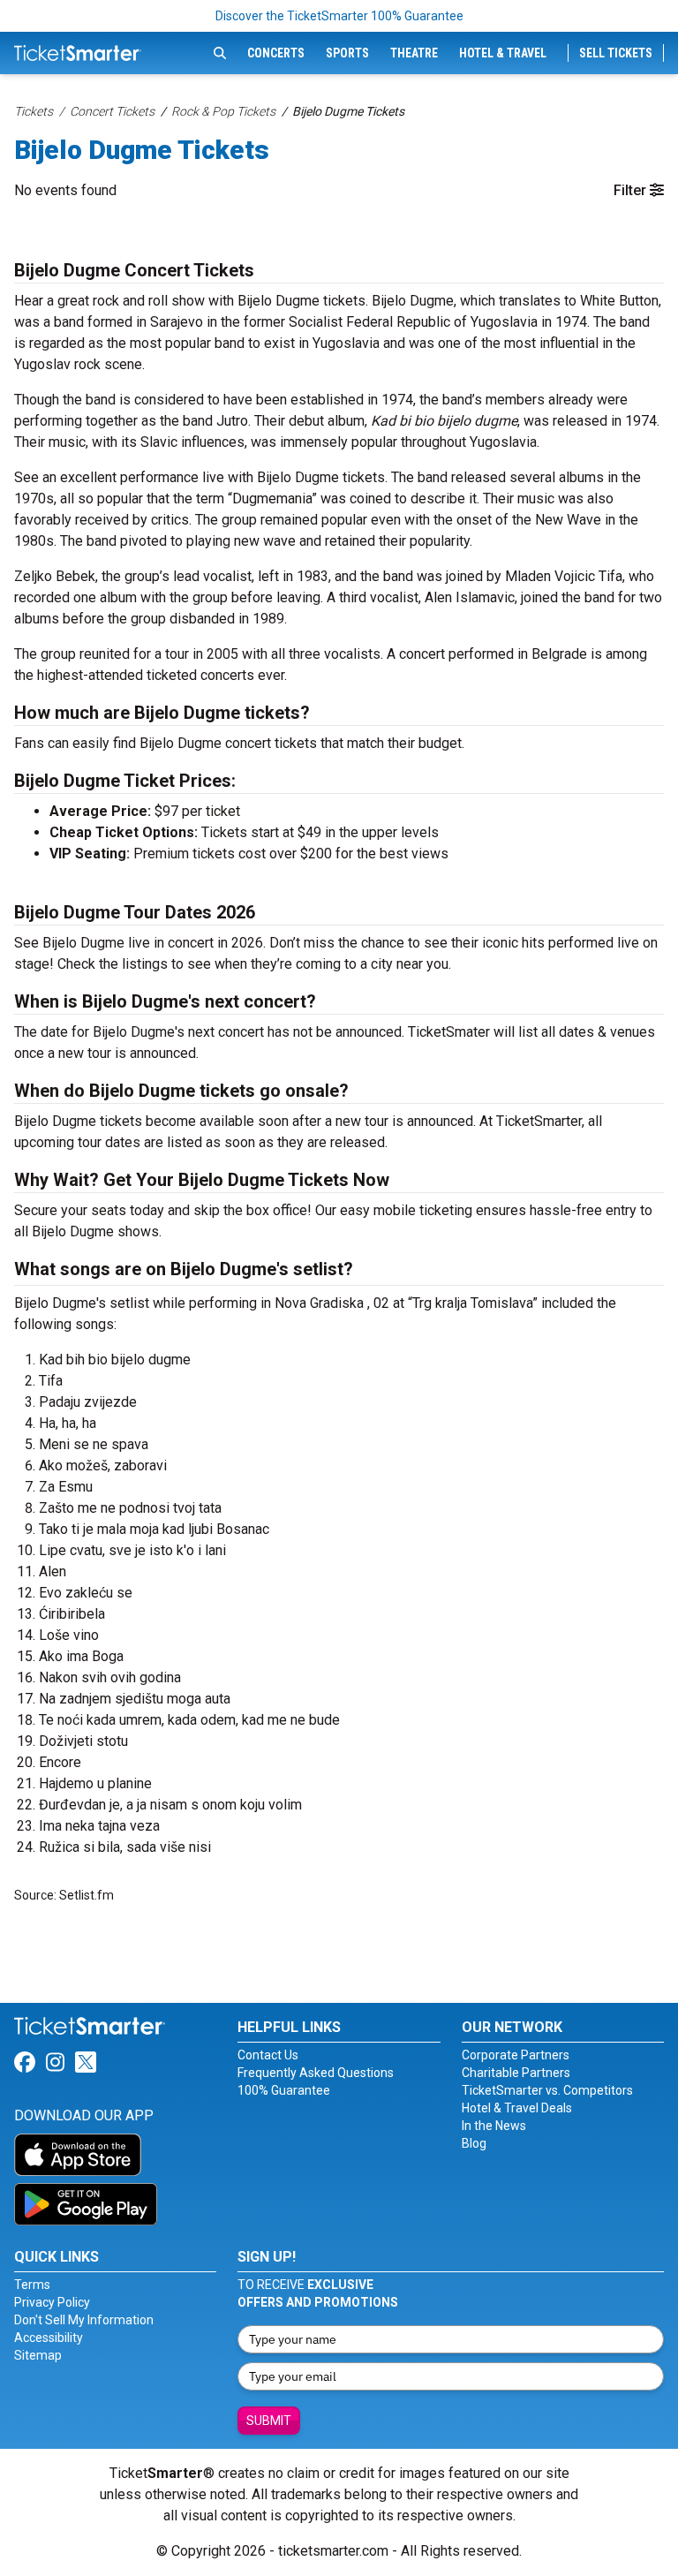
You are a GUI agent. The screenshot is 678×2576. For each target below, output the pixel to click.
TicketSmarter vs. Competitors (547, 2090)
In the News (494, 2126)
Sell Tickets (616, 53)
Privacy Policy (52, 2302)
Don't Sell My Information (84, 2320)
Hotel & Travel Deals (517, 2108)
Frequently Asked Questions (316, 2073)
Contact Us (268, 2055)
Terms (32, 2285)
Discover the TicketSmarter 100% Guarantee (339, 16)
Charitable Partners (516, 2073)
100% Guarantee (284, 2090)
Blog (474, 2143)
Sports (347, 53)
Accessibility (49, 2338)
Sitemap (38, 2355)
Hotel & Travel (503, 53)
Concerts (276, 53)
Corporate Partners (516, 2055)
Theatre (414, 53)
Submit (269, 2421)
